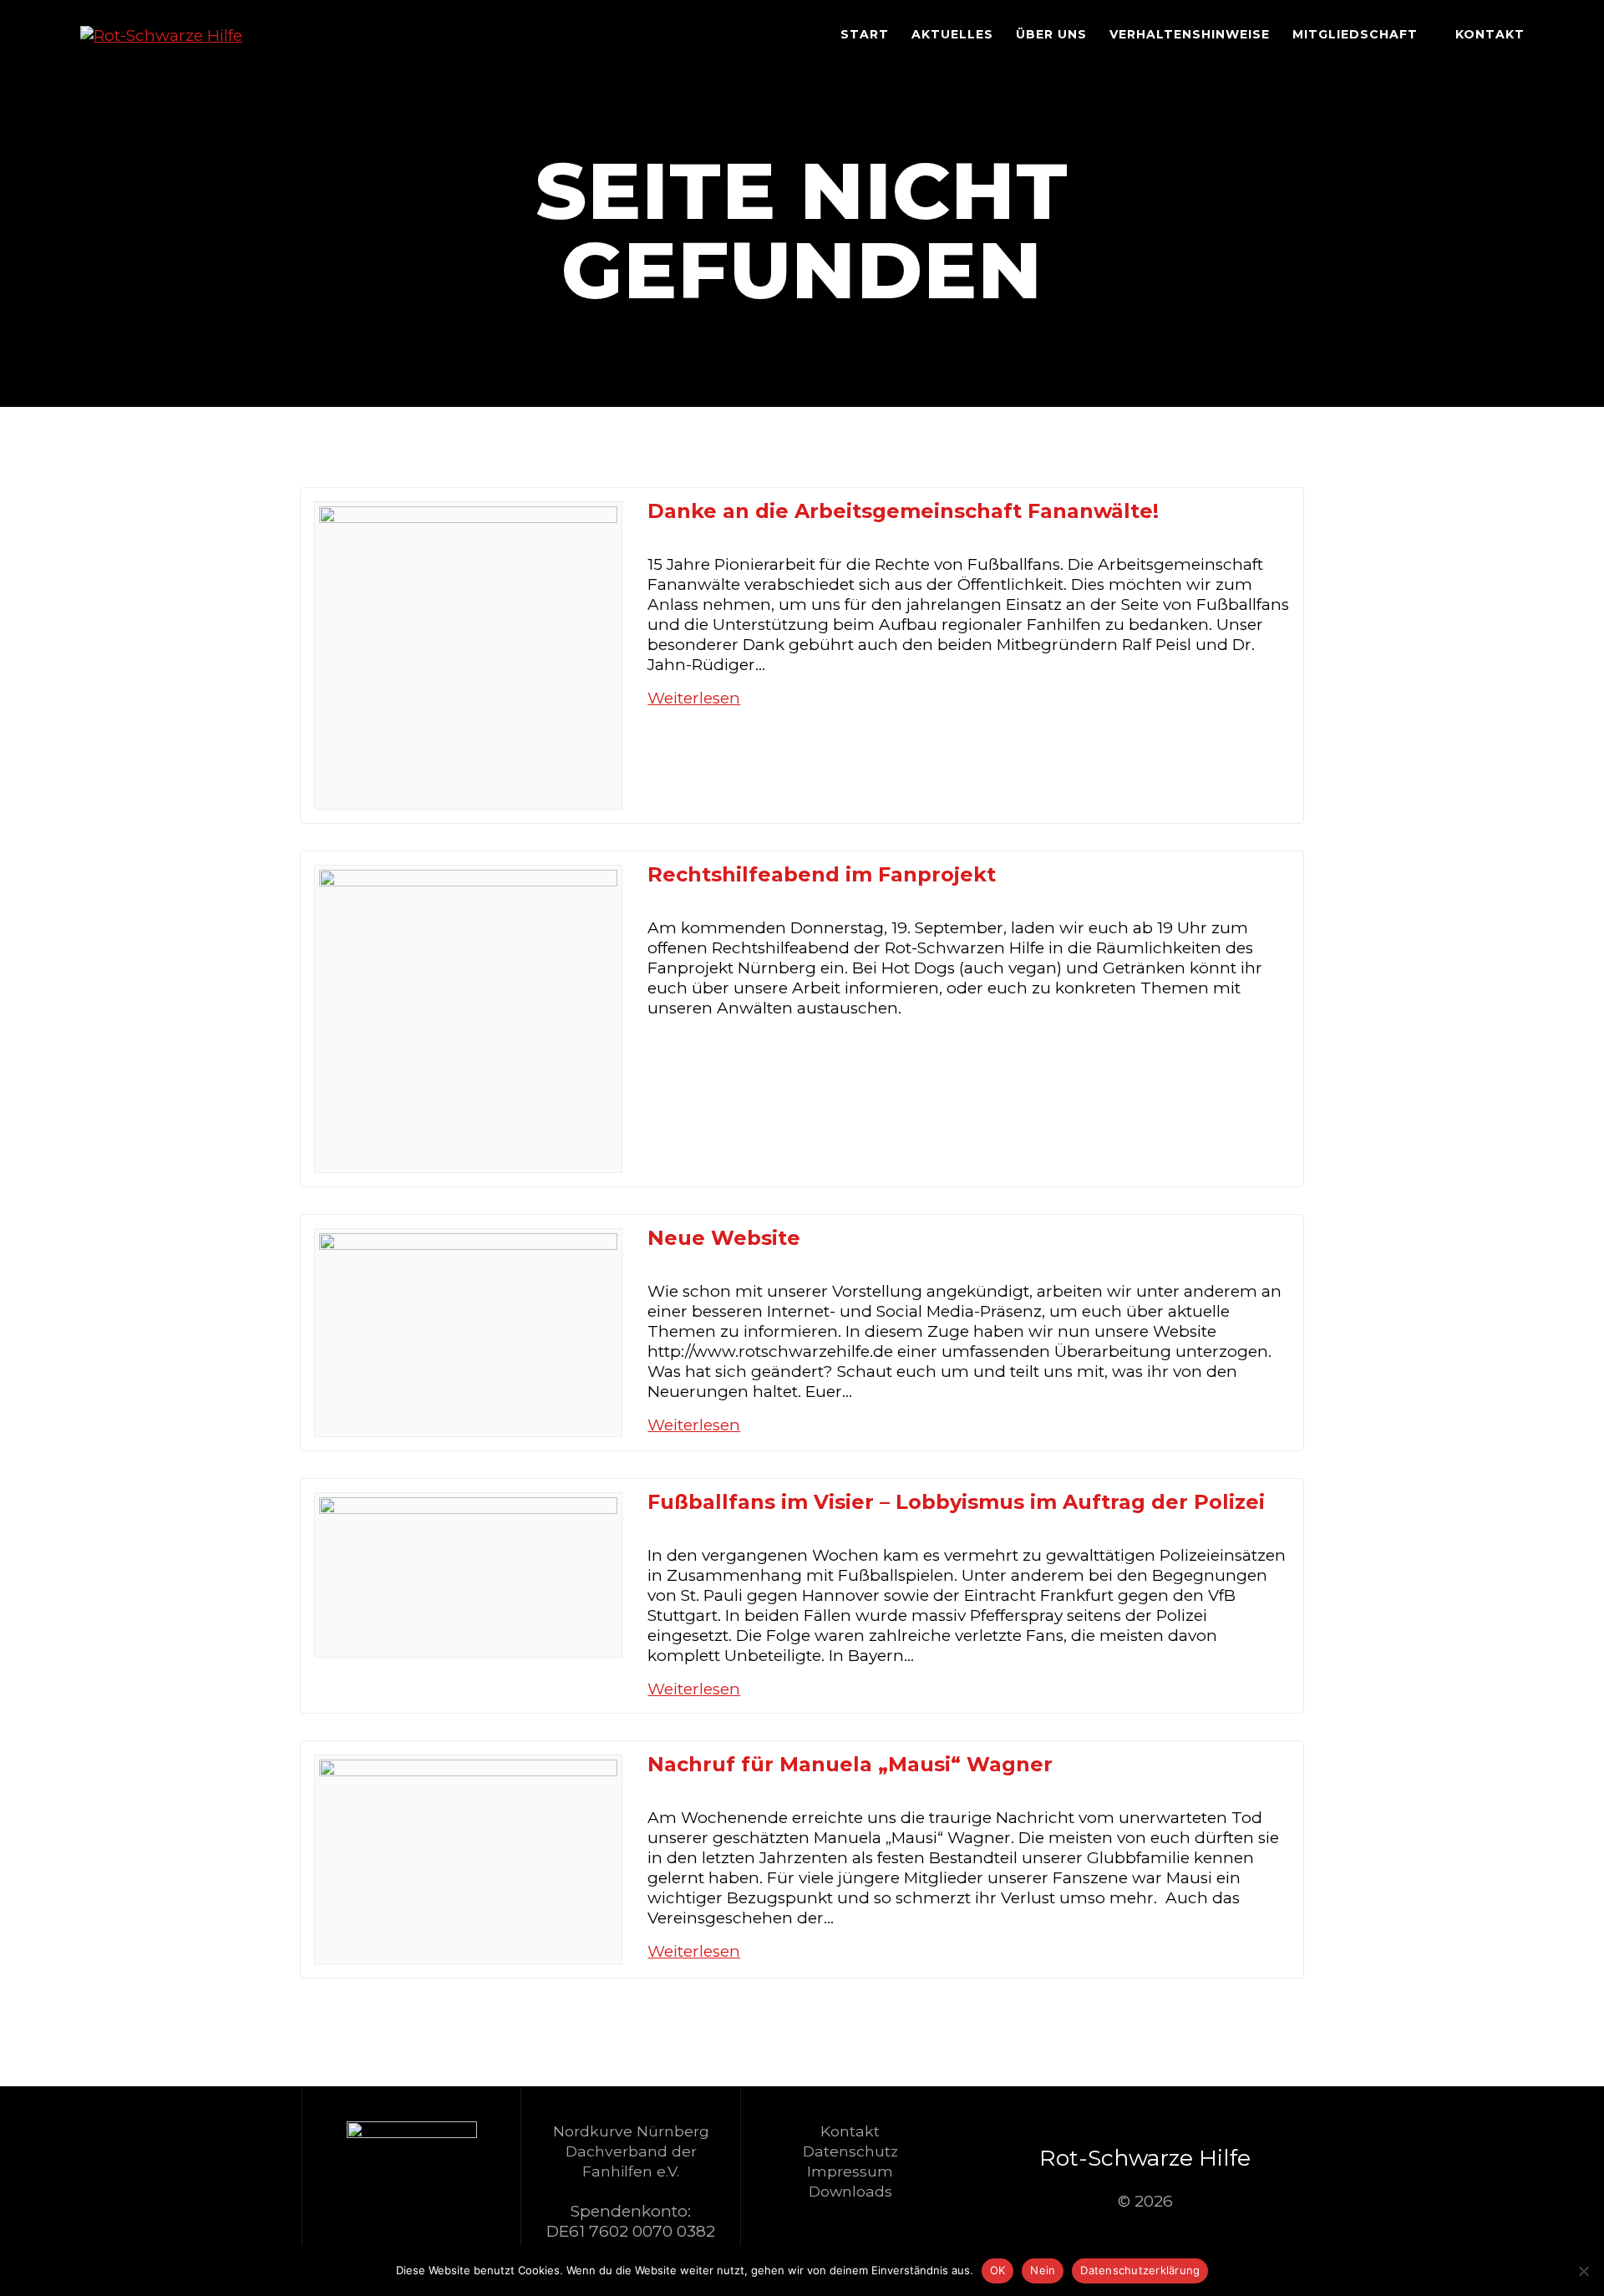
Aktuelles (952, 34)
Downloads (850, 2191)
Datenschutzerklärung (1140, 2270)
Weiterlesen (694, 698)
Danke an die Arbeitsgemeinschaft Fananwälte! (903, 511)
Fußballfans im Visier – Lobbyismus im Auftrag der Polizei (956, 1502)
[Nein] (1583, 2271)
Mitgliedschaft (1355, 34)
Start (865, 34)
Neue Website (724, 1238)
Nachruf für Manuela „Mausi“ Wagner (850, 1764)
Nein (1043, 2270)
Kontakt (1490, 34)
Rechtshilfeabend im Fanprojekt (822, 874)
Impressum (850, 2171)
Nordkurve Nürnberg (631, 2131)
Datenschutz (850, 2151)
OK (998, 2270)
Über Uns (1051, 34)
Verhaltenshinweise (1190, 34)
